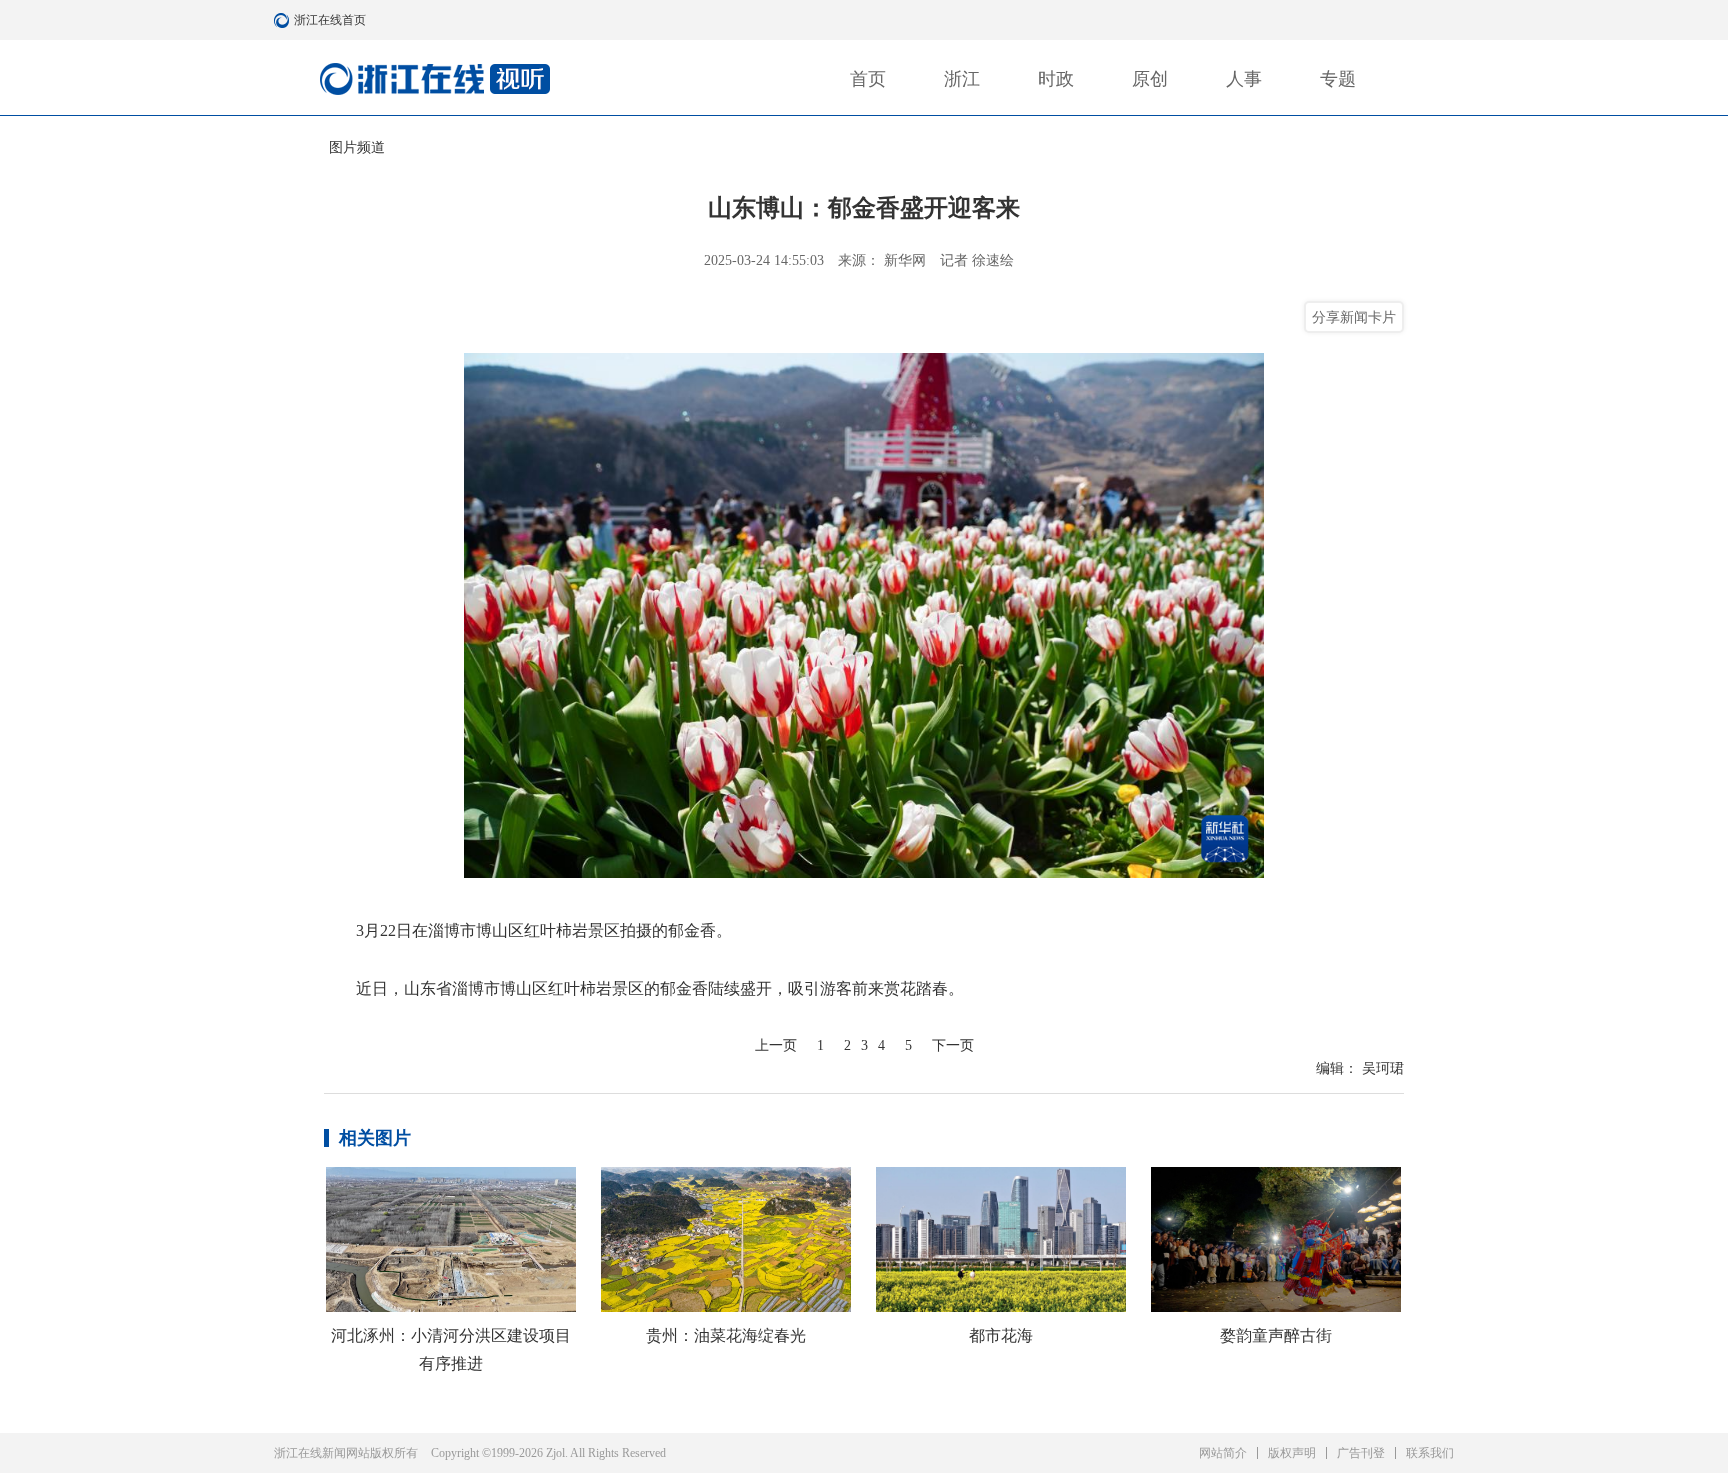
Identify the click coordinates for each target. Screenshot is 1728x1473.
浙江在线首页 (284, 20)
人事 (1244, 79)
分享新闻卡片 (1354, 317)
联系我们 (1430, 1453)
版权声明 (1292, 1453)
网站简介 (1223, 1453)
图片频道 (357, 147)
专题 (1338, 79)
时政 (1056, 79)
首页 (868, 79)
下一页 (953, 1045)
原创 (1150, 79)
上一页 (776, 1045)
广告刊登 (1361, 1453)
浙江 (962, 79)
